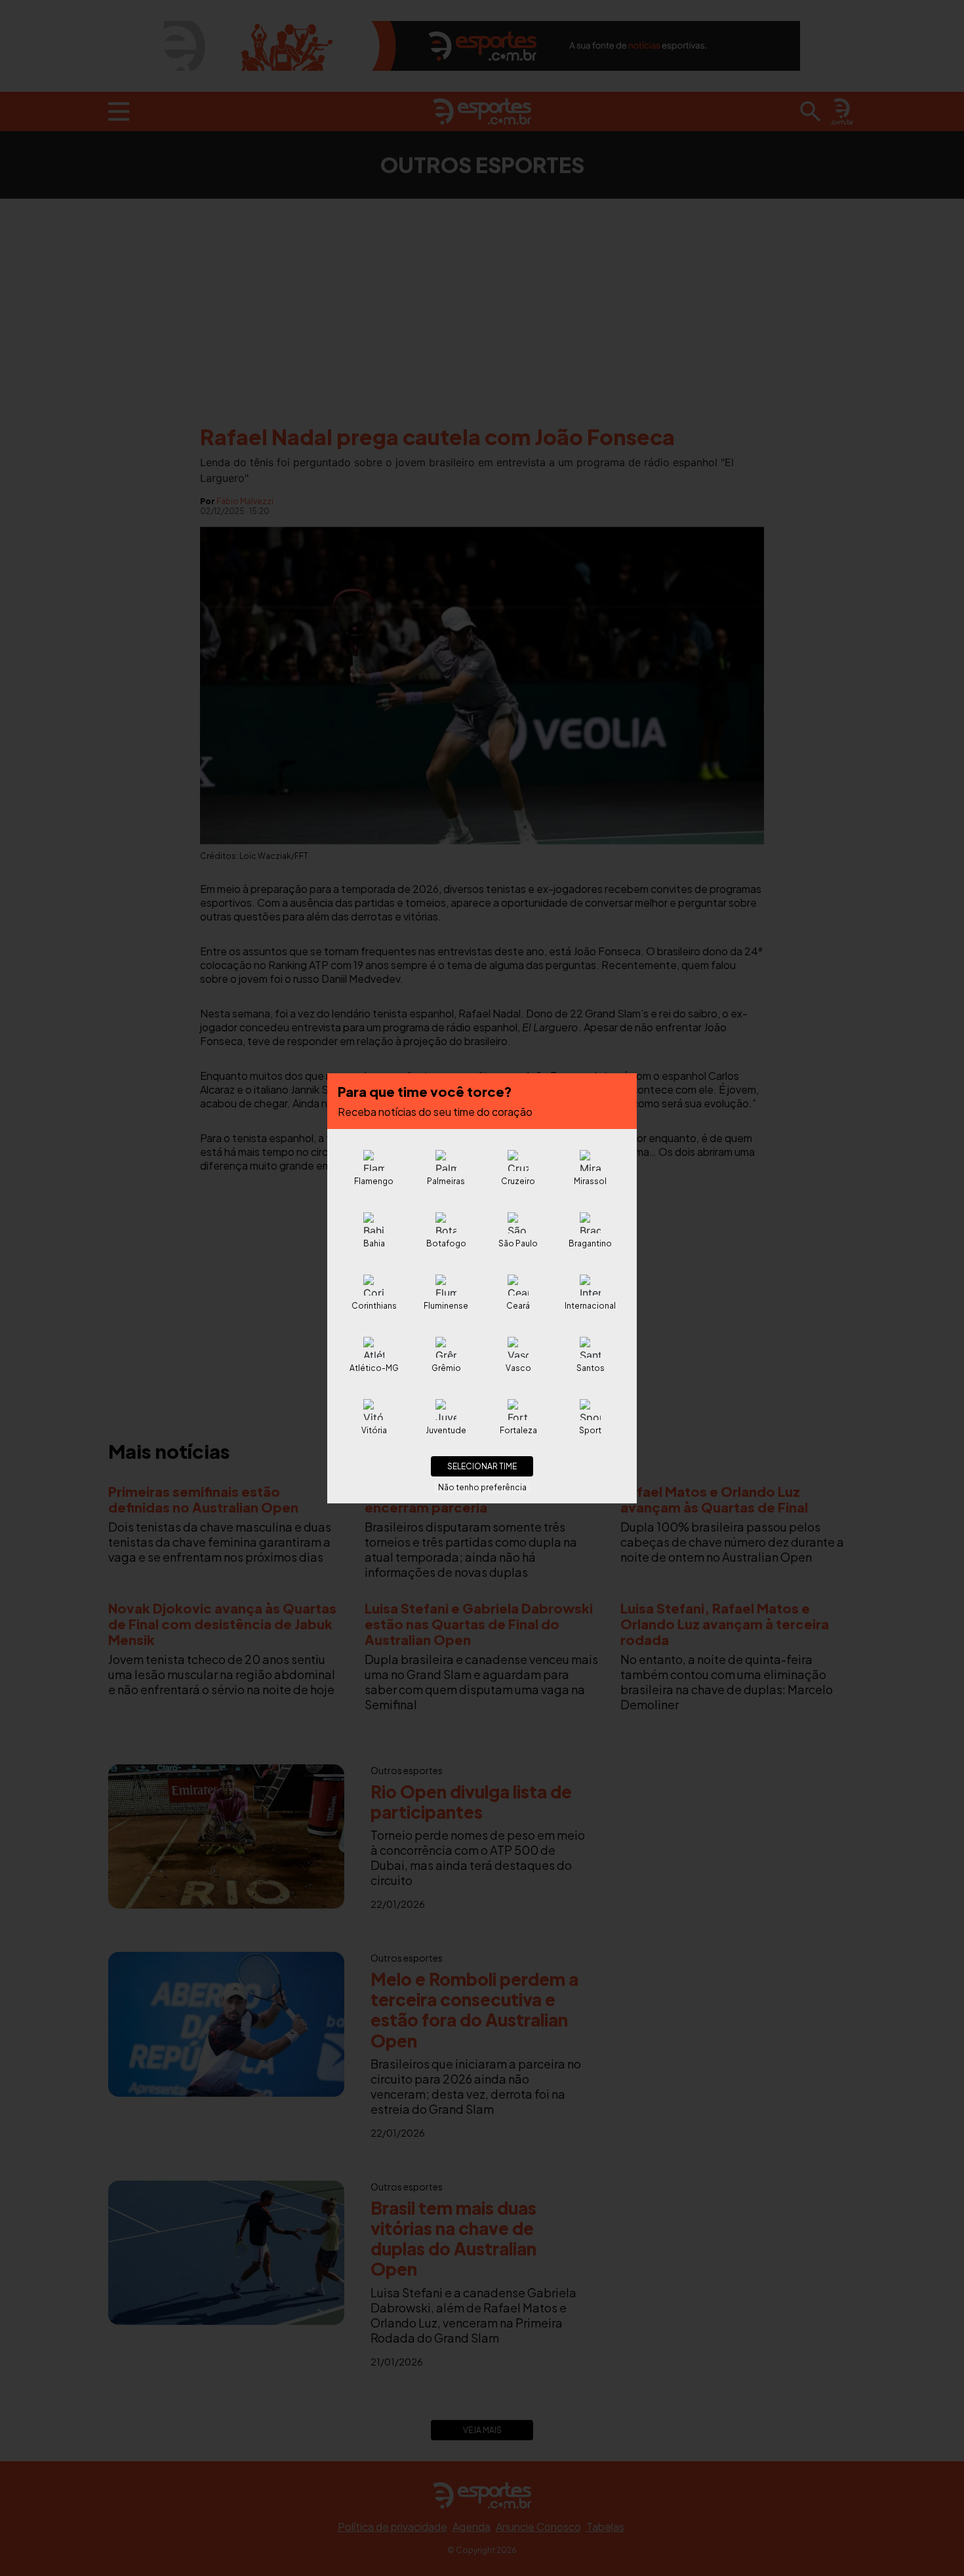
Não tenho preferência (482, 1487)
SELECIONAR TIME (482, 1466)
